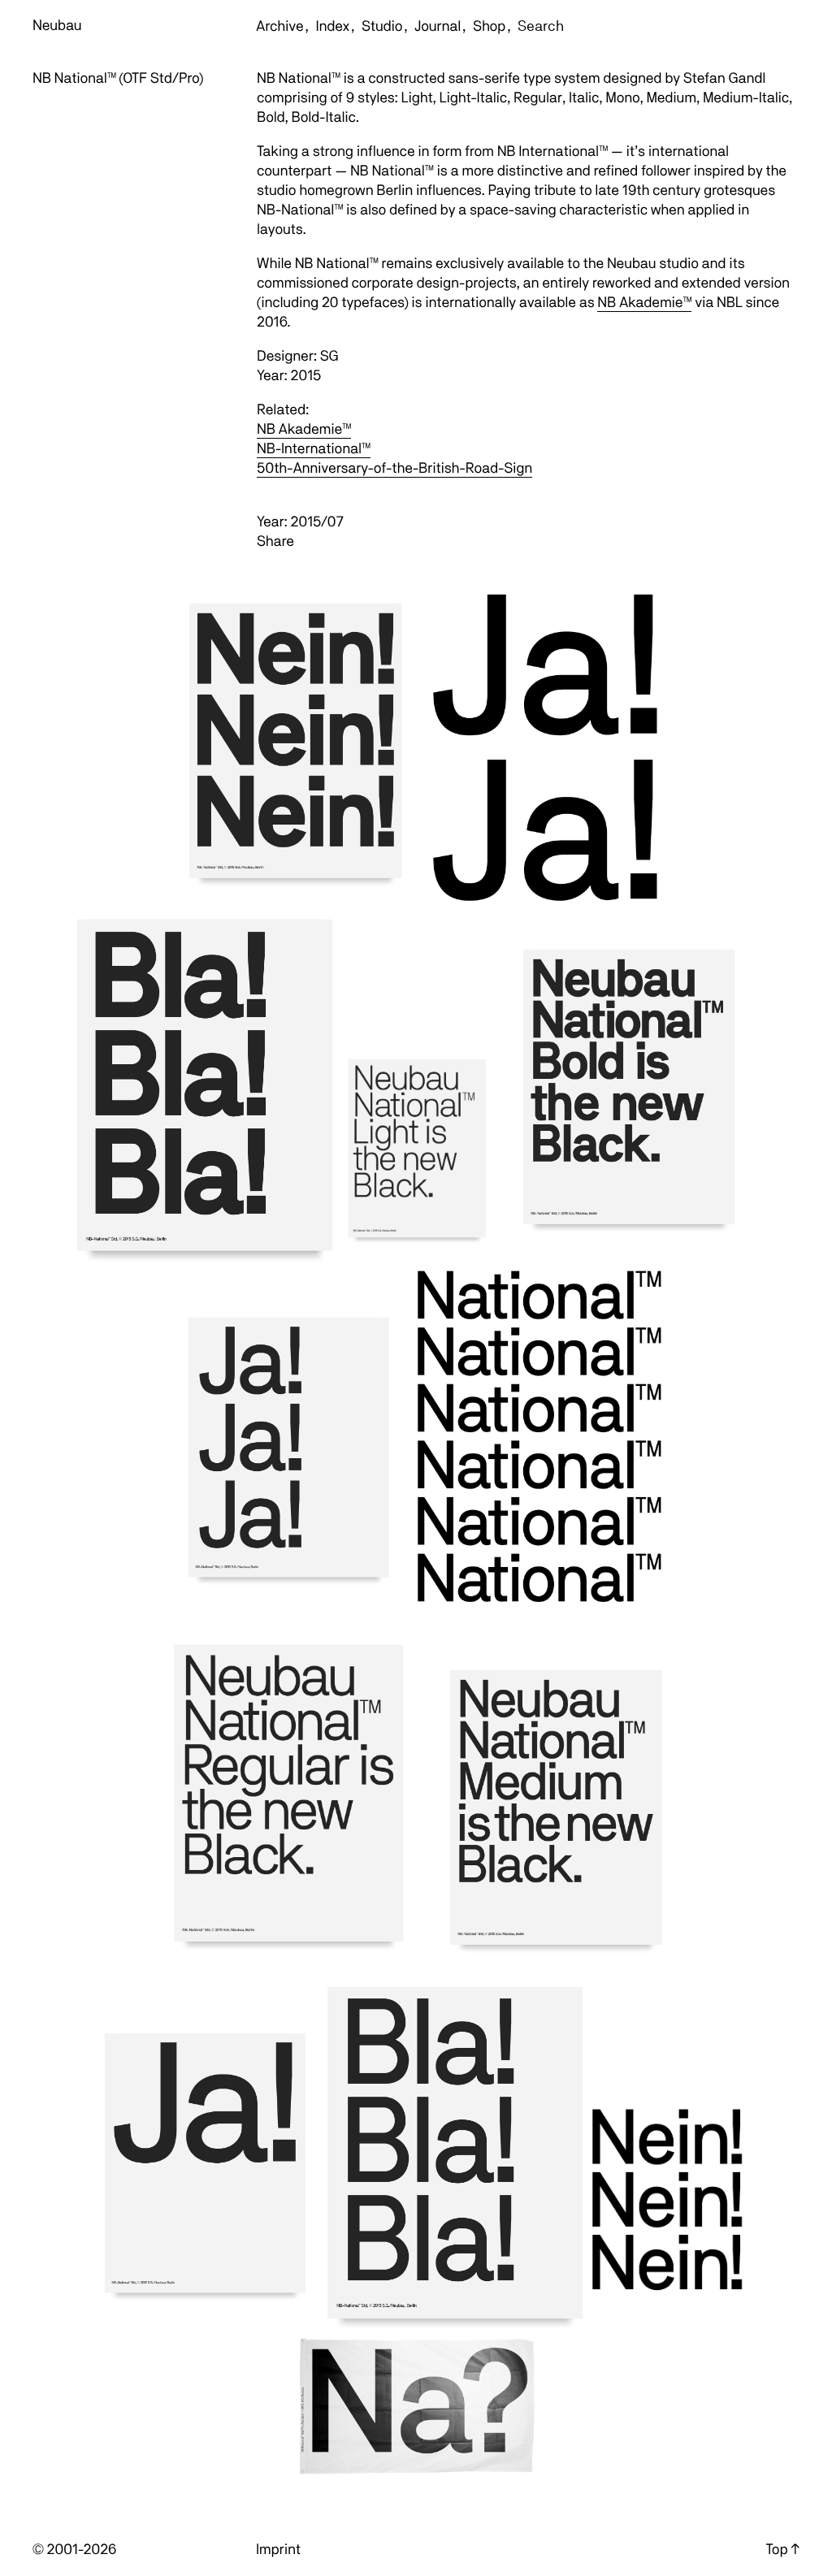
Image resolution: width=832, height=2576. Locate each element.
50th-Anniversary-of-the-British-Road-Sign (394, 468)
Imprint (278, 2550)
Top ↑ (783, 2550)
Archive (280, 26)
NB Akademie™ (644, 303)
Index (333, 26)
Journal (438, 26)
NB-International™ (314, 449)
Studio (382, 26)
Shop (489, 26)
